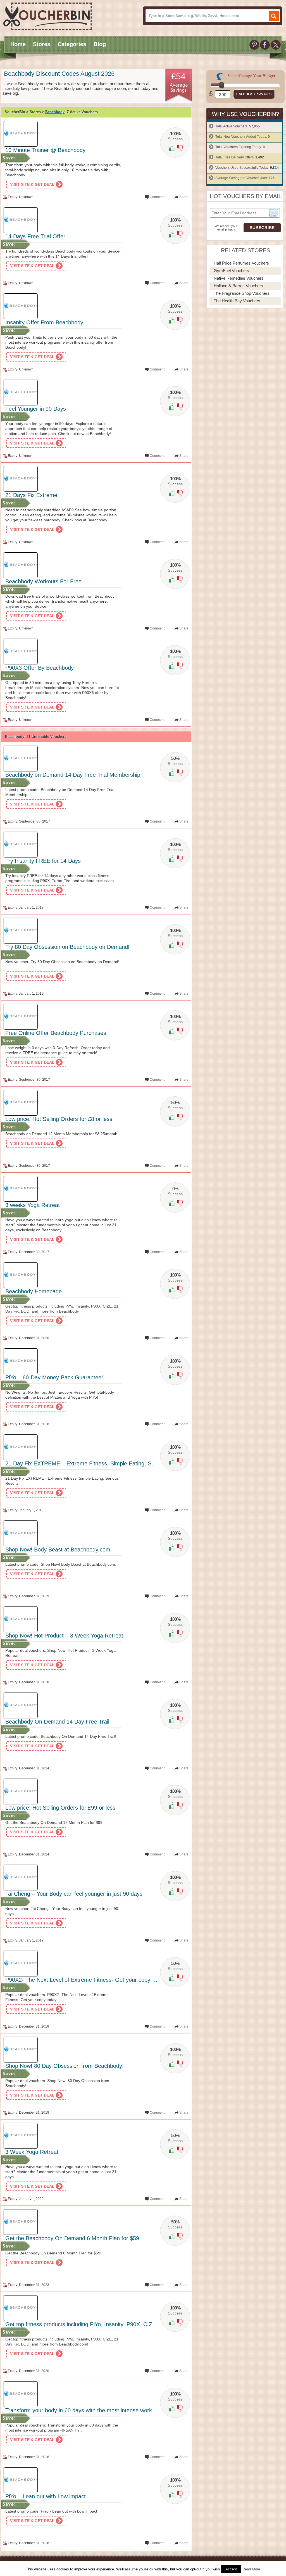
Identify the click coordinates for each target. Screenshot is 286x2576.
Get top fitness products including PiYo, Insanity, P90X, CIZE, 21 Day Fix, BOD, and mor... (118, 2324)
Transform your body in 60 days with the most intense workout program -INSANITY (108, 2410)
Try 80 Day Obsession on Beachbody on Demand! (67, 947)
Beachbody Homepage (34, 1291)
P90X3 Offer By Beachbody (40, 668)
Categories (72, 44)
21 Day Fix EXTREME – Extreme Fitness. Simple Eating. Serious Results (96, 1463)
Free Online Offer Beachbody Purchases (56, 1033)
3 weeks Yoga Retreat (33, 1205)
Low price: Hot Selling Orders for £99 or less (60, 1808)
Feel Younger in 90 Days (36, 409)
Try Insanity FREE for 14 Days (43, 861)
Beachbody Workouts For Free (43, 581)
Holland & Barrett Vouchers (238, 286)
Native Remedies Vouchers (239, 278)
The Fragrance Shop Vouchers (242, 293)
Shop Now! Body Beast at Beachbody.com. (59, 1550)
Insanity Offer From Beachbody (44, 322)
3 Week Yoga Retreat (32, 2152)
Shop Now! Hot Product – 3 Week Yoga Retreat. (65, 1636)
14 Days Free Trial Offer (35, 236)
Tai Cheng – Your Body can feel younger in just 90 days (74, 1894)
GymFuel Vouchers (231, 271)
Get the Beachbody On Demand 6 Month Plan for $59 (72, 2238)
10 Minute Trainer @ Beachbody (45, 150)
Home (18, 44)
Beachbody (55, 112)
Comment (157, 197)
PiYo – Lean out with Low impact (46, 2496)
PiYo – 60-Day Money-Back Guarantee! (54, 1377)
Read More (251, 2569)
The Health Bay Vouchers (237, 301)
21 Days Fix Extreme (31, 495)
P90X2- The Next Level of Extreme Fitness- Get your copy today (85, 1980)
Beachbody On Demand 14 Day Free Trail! (58, 1722)
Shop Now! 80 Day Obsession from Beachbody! (65, 2066)
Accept (231, 2569)
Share (184, 197)
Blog (100, 44)
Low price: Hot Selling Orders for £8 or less (59, 1119)
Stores (42, 44)
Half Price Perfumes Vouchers (241, 263)
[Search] (274, 16)
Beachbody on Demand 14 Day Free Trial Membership (73, 775)
